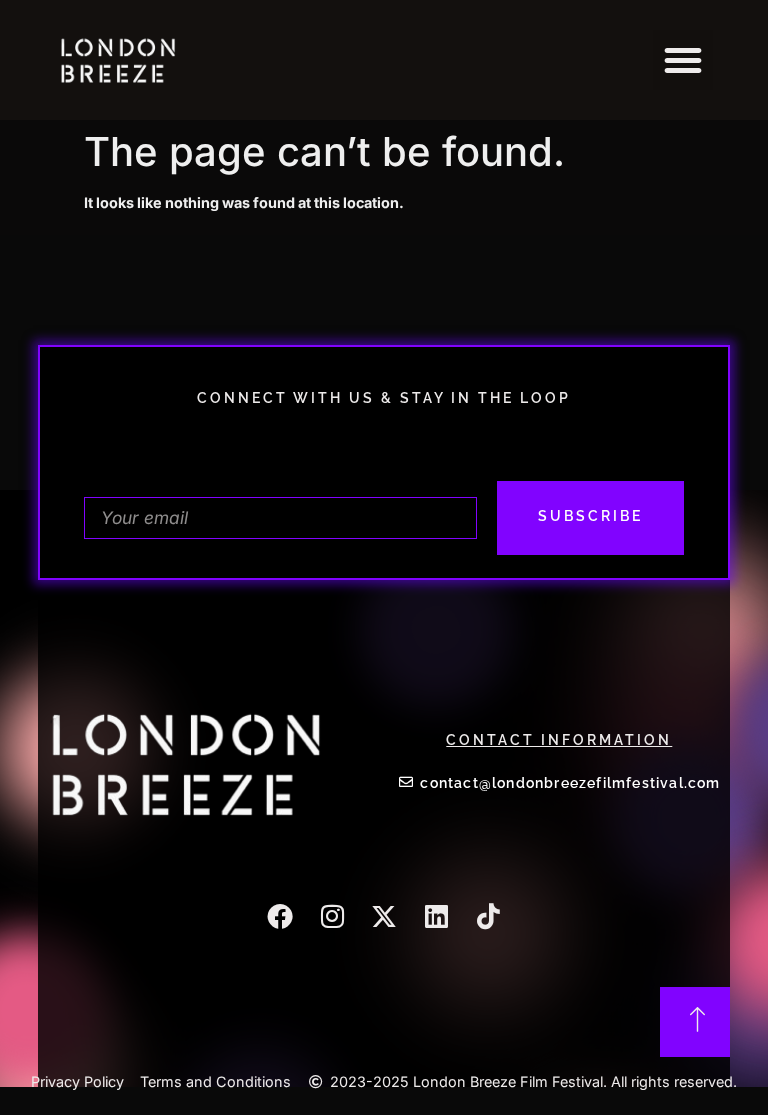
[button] (683, 60)
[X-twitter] (384, 916)
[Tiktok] (488, 916)
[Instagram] (332, 916)
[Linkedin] (436, 916)
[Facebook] (280, 916)
